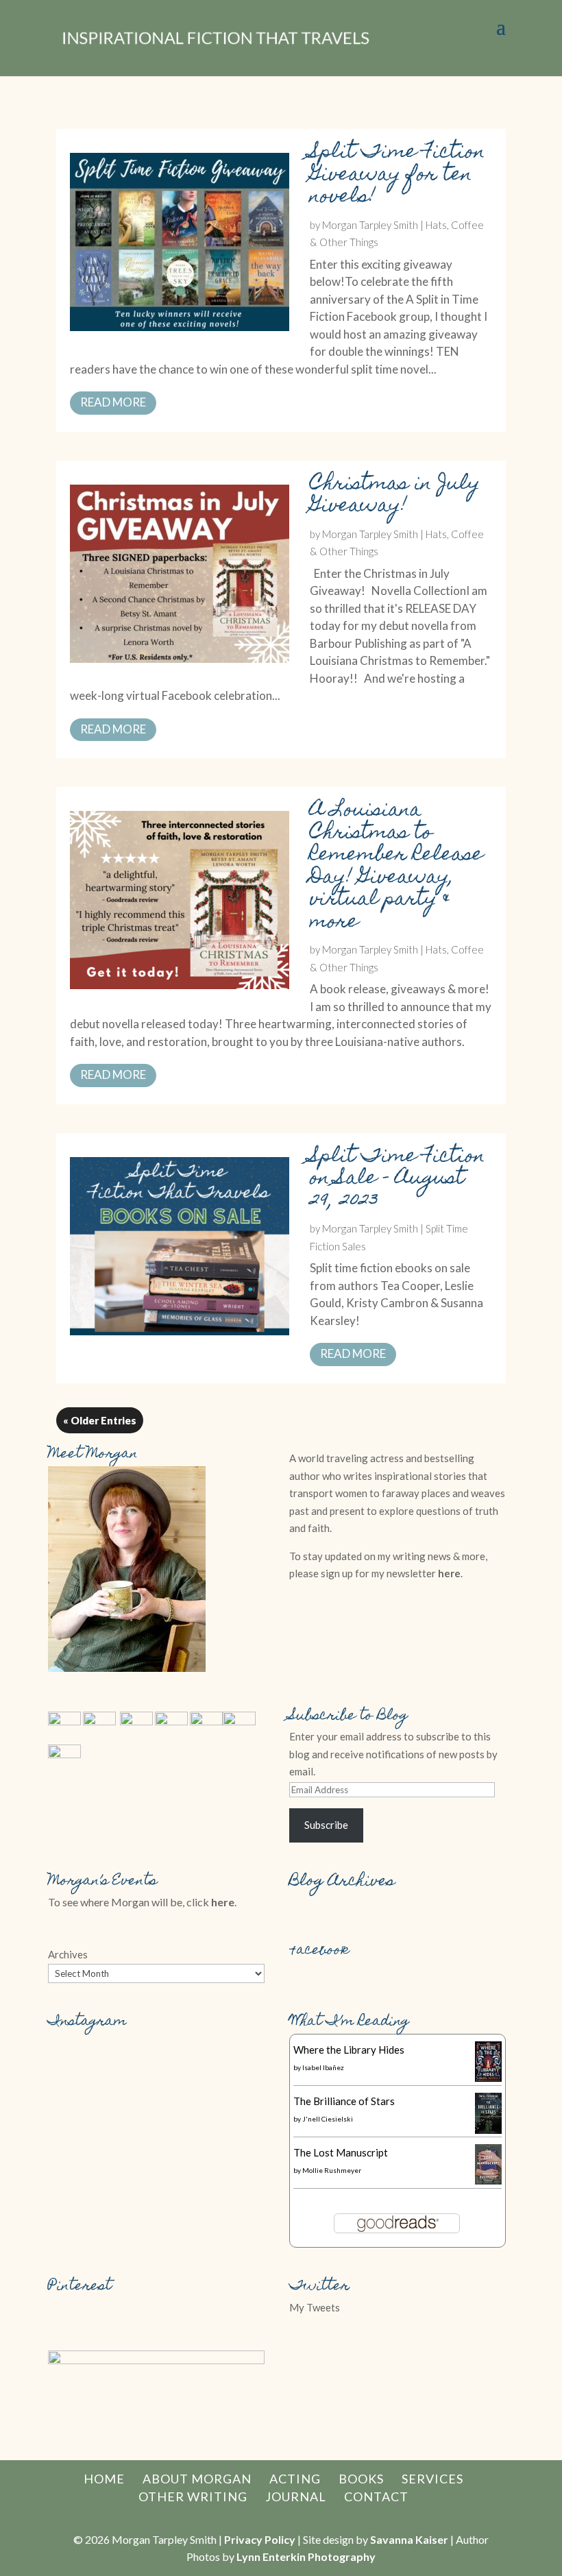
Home (104, 2479)
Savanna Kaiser (409, 2539)
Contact (376, 2496)
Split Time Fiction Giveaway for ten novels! (398, 175)
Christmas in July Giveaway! (395, 496)
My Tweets (315, 2307)
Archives (68, 1954)
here (449, 1573)
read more (113, 402)
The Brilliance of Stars (344, 2101)
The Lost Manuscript (341, 2152)
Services (432, 2479)
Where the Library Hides (349, 2050)
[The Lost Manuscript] (488, 2180)
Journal (296, 2496)
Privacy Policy (260, 2539)
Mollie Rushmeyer (332, 2170)
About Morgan (197, 2479)
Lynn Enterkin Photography (306, 2556)
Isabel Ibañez (323, 2067)
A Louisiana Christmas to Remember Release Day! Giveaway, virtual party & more (396, 867)
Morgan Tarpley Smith (370, 225)
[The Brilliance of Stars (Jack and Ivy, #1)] (488, 2130)
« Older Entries (100, 1420)
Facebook (319, 1951)
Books (361, 2479)
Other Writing (193, 2496)
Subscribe (326, 1825)
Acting (295, 2479)
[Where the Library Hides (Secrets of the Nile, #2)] (488, 2078)
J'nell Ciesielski (328, 2119)
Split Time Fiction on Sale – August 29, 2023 (398, 1180)
